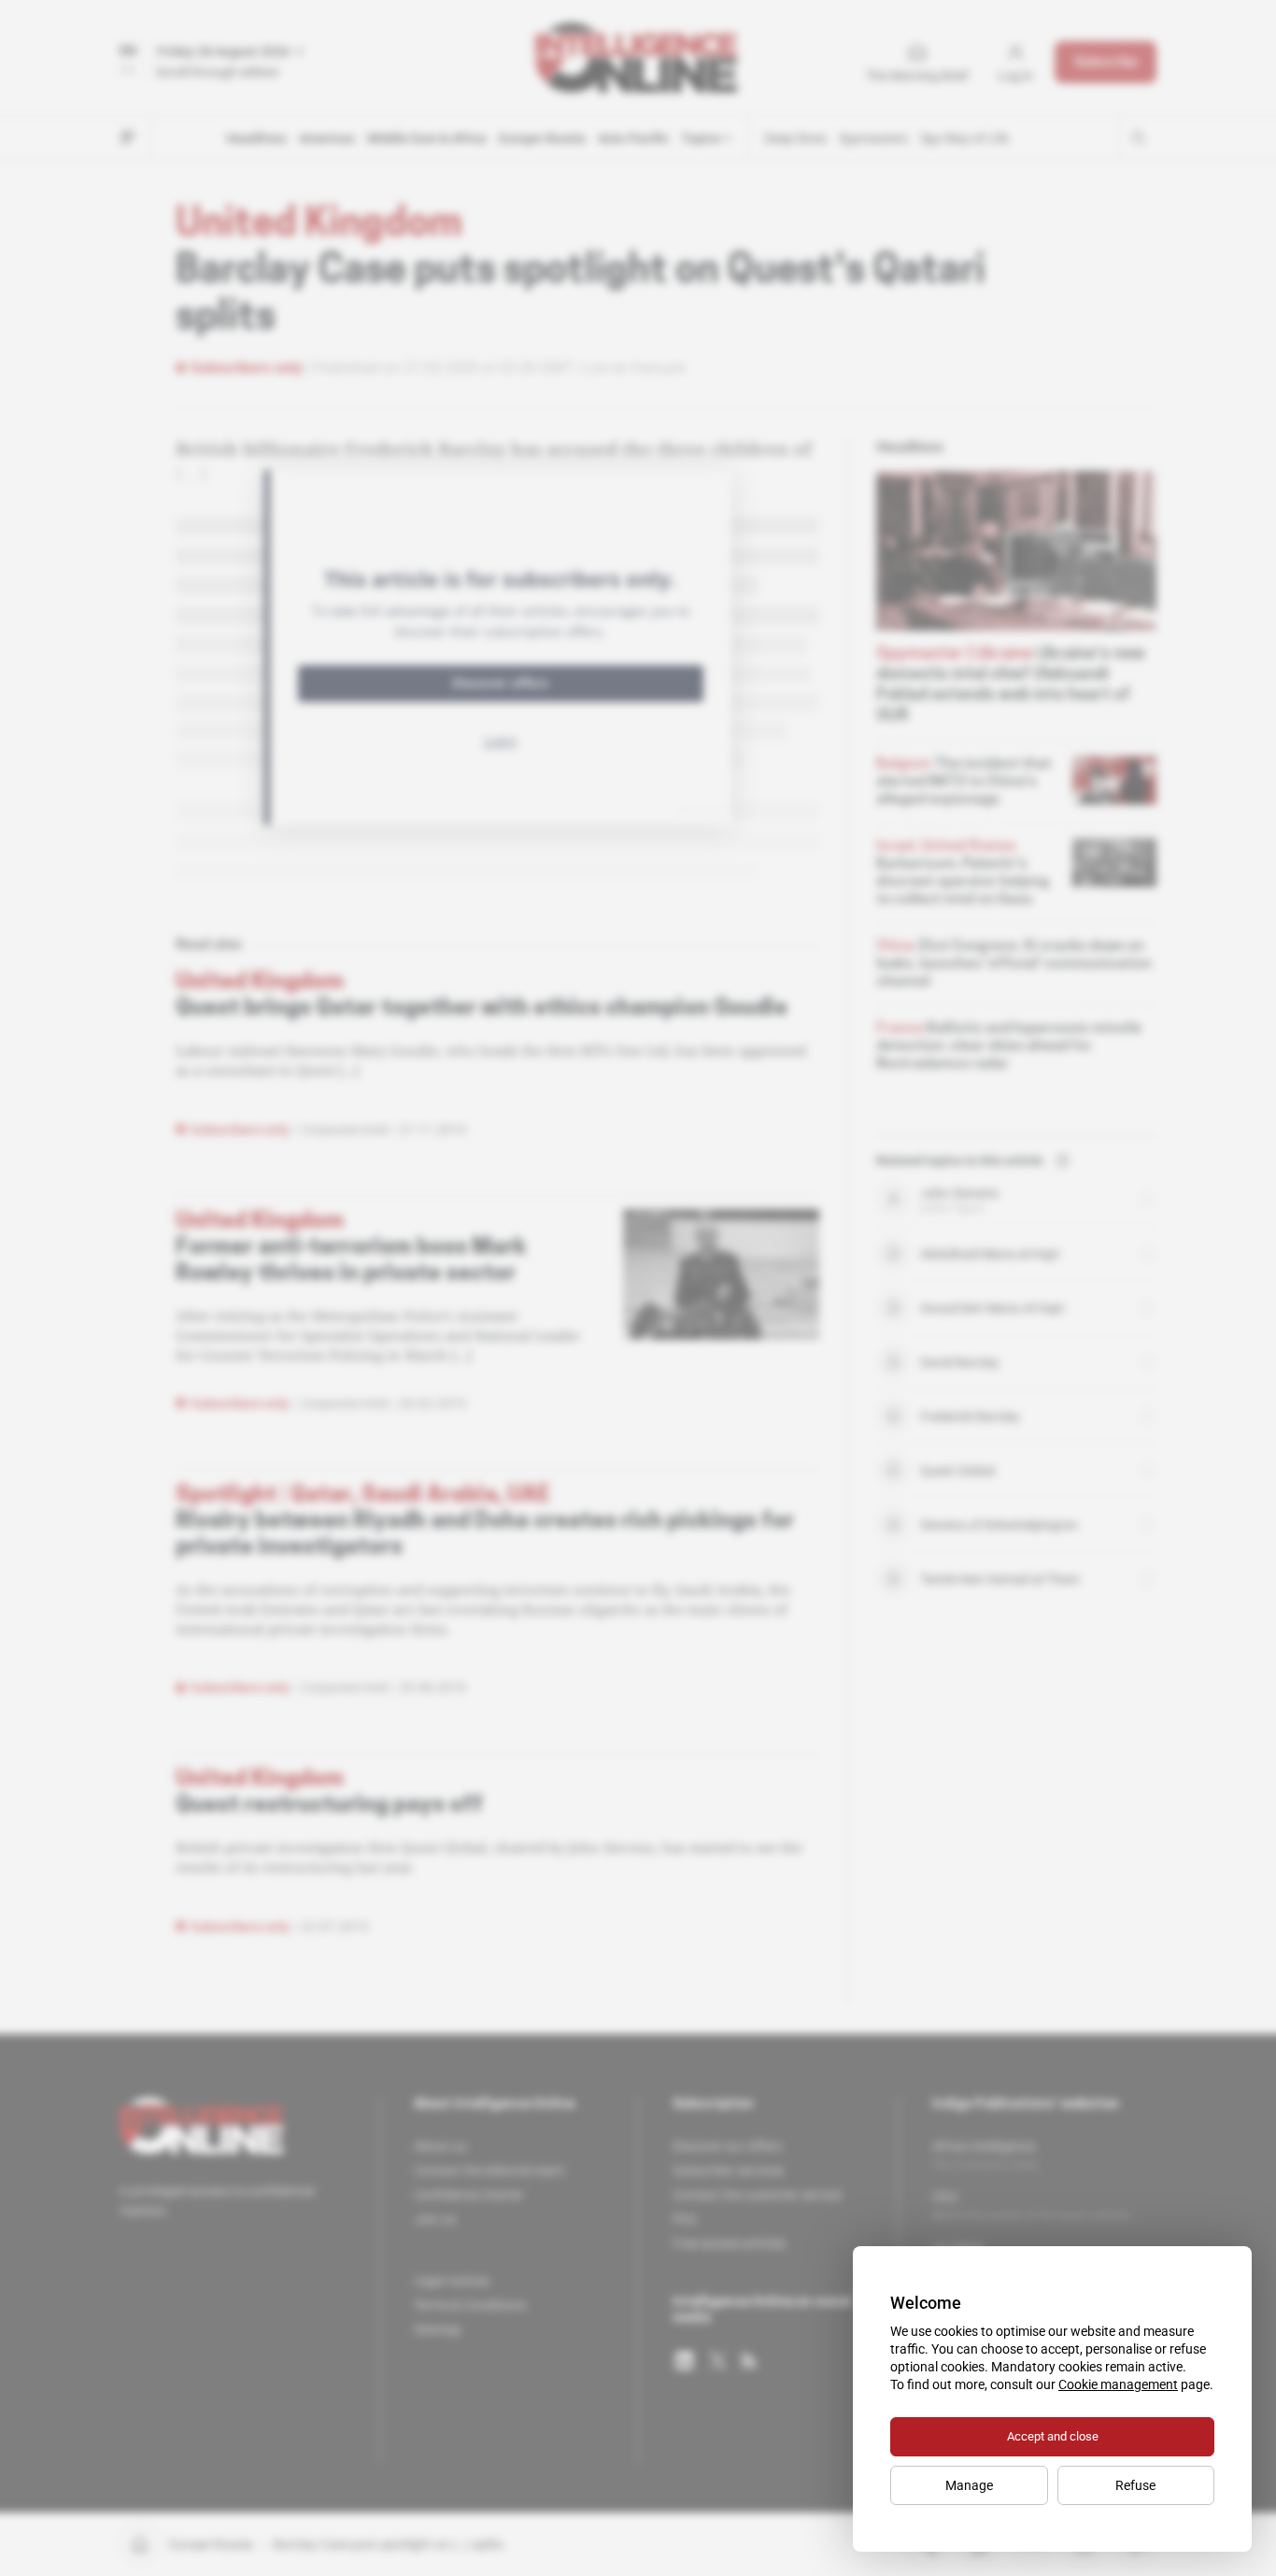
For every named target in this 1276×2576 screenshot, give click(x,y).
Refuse (1135, 2485)
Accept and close (1053, 2436)
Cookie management (1118, 2384)
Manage (969, 2485)
